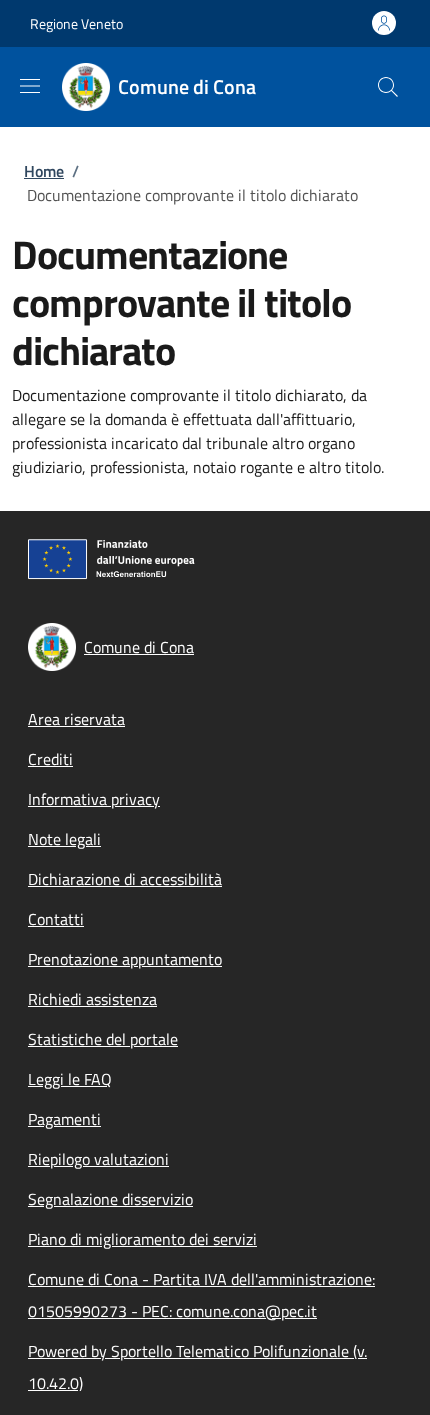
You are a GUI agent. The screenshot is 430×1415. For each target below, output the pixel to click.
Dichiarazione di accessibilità (125, 879)
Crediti (50, 759)
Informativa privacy (94, 799)
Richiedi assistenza (92, 999)
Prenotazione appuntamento (125, 959)
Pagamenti (64, 1119)
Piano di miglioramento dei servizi (142, 1239)
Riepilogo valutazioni (98, 1159)
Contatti (56, 919)
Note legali (64, 839)
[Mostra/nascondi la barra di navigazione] (30, 86)
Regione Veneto (76, 23)
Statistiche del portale (103, 1039)
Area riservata (76, 719)
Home (44, 171)
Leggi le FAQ (70, 1079)
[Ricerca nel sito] (388, 87)
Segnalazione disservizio (110, 1199)
